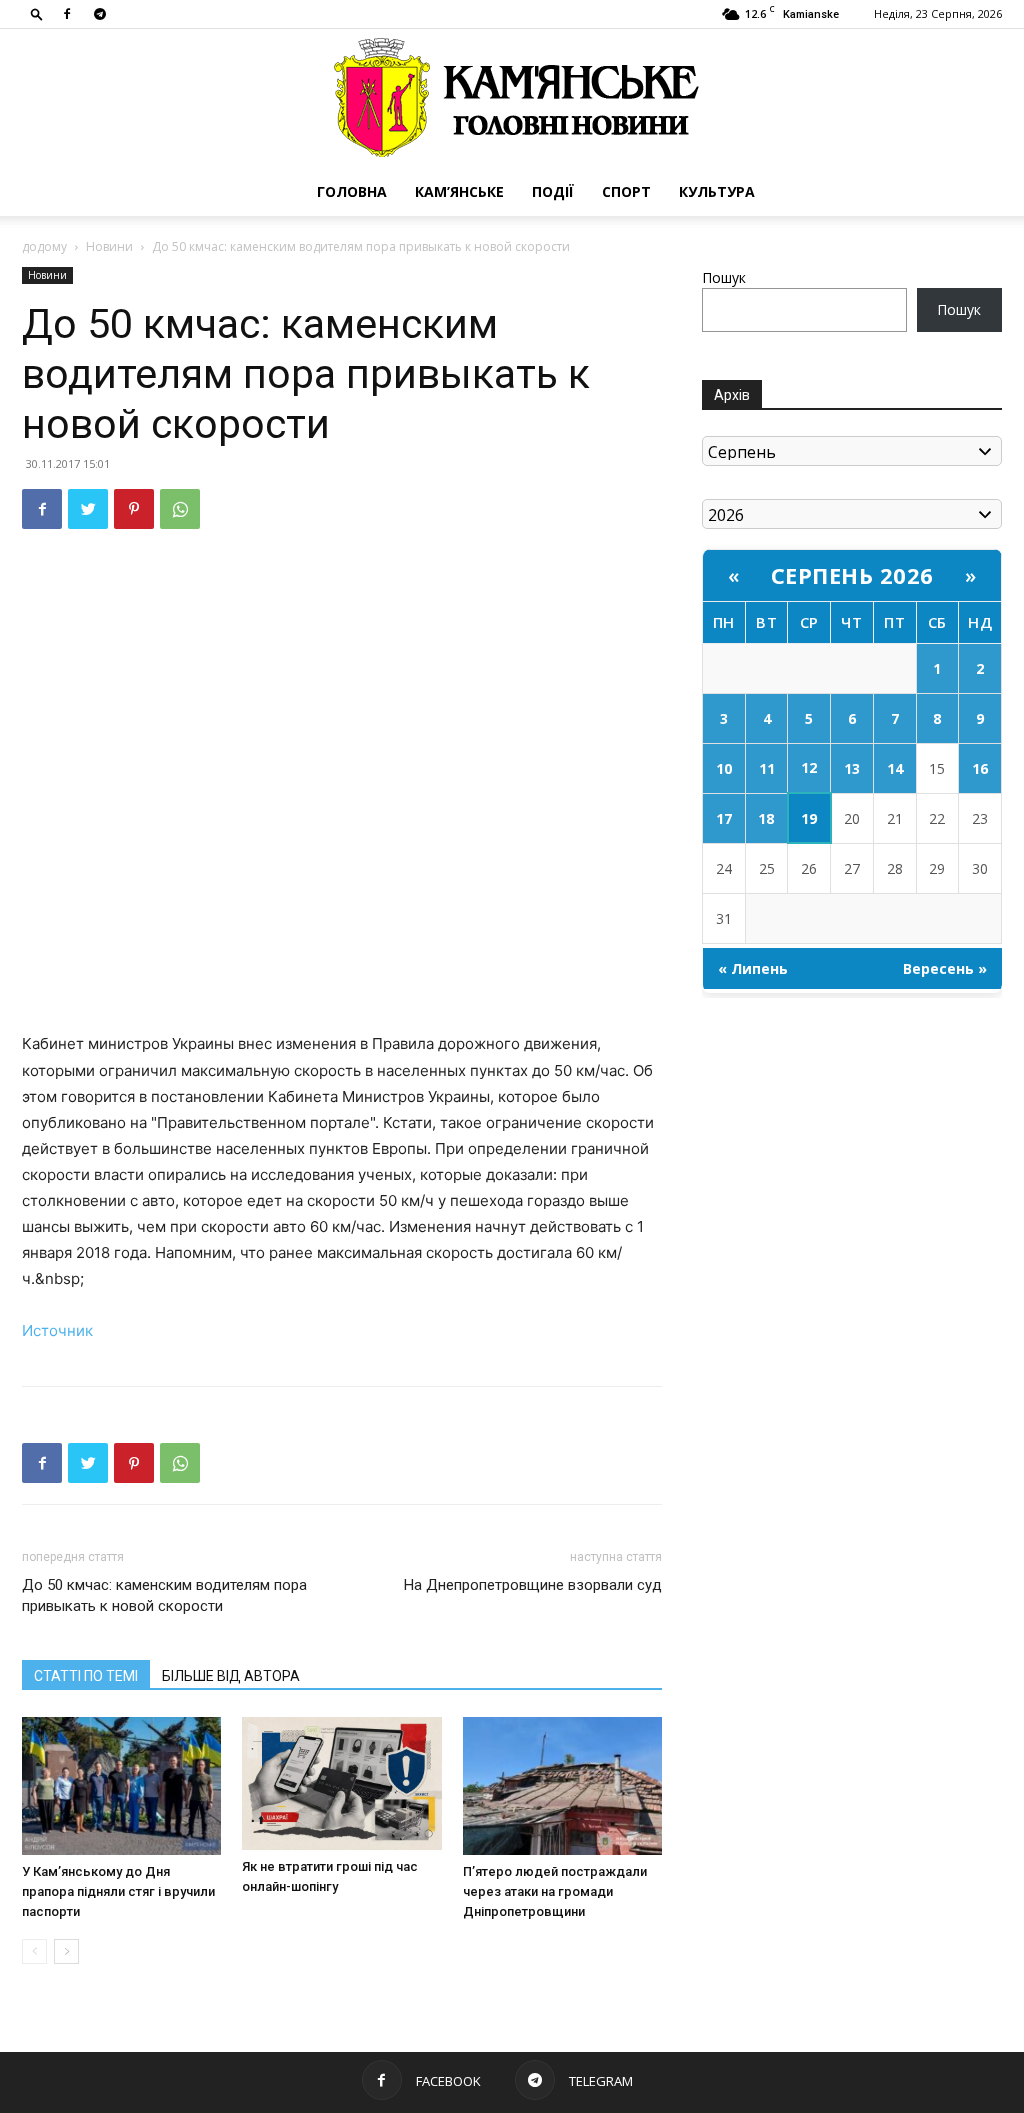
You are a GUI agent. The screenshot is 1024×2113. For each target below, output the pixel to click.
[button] (37, 13)
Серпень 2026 (852, 575)
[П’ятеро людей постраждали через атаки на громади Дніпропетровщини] (562, 1785)
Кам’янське (459, 191)
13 (852, 768)
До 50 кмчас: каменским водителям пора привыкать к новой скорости (164, 1595)
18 (766, 818)
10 (724, 768)
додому (44, 246)
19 (809, 818)
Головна (352, 191)
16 (980, 768)
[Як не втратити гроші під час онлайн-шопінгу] (341, 1783)
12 (809, 767)
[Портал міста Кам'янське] (512, 98)
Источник (57, 1330)
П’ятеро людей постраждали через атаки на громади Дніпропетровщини (555, 1891)
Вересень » (945, 968)
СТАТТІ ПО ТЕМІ (86, 1676)
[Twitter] (88, 509)
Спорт (626, 191)
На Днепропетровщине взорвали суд (533, 1585)
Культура (717, 191)
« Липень (753, 968)
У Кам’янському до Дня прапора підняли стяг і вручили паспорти (118, 1891)
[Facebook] (67, 14)
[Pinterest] (134, 509)
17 (724, 818)
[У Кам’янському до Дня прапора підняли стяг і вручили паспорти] (121, 1785)
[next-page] (66, 1951)
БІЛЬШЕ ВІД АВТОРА (231, 1676)
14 (895, 768)
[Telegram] (100, 14)
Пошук (724, 277)
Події (553, 191)
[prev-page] (34, 1951)
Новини (109, 246)
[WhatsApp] (180, 509)
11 (767, 768)
